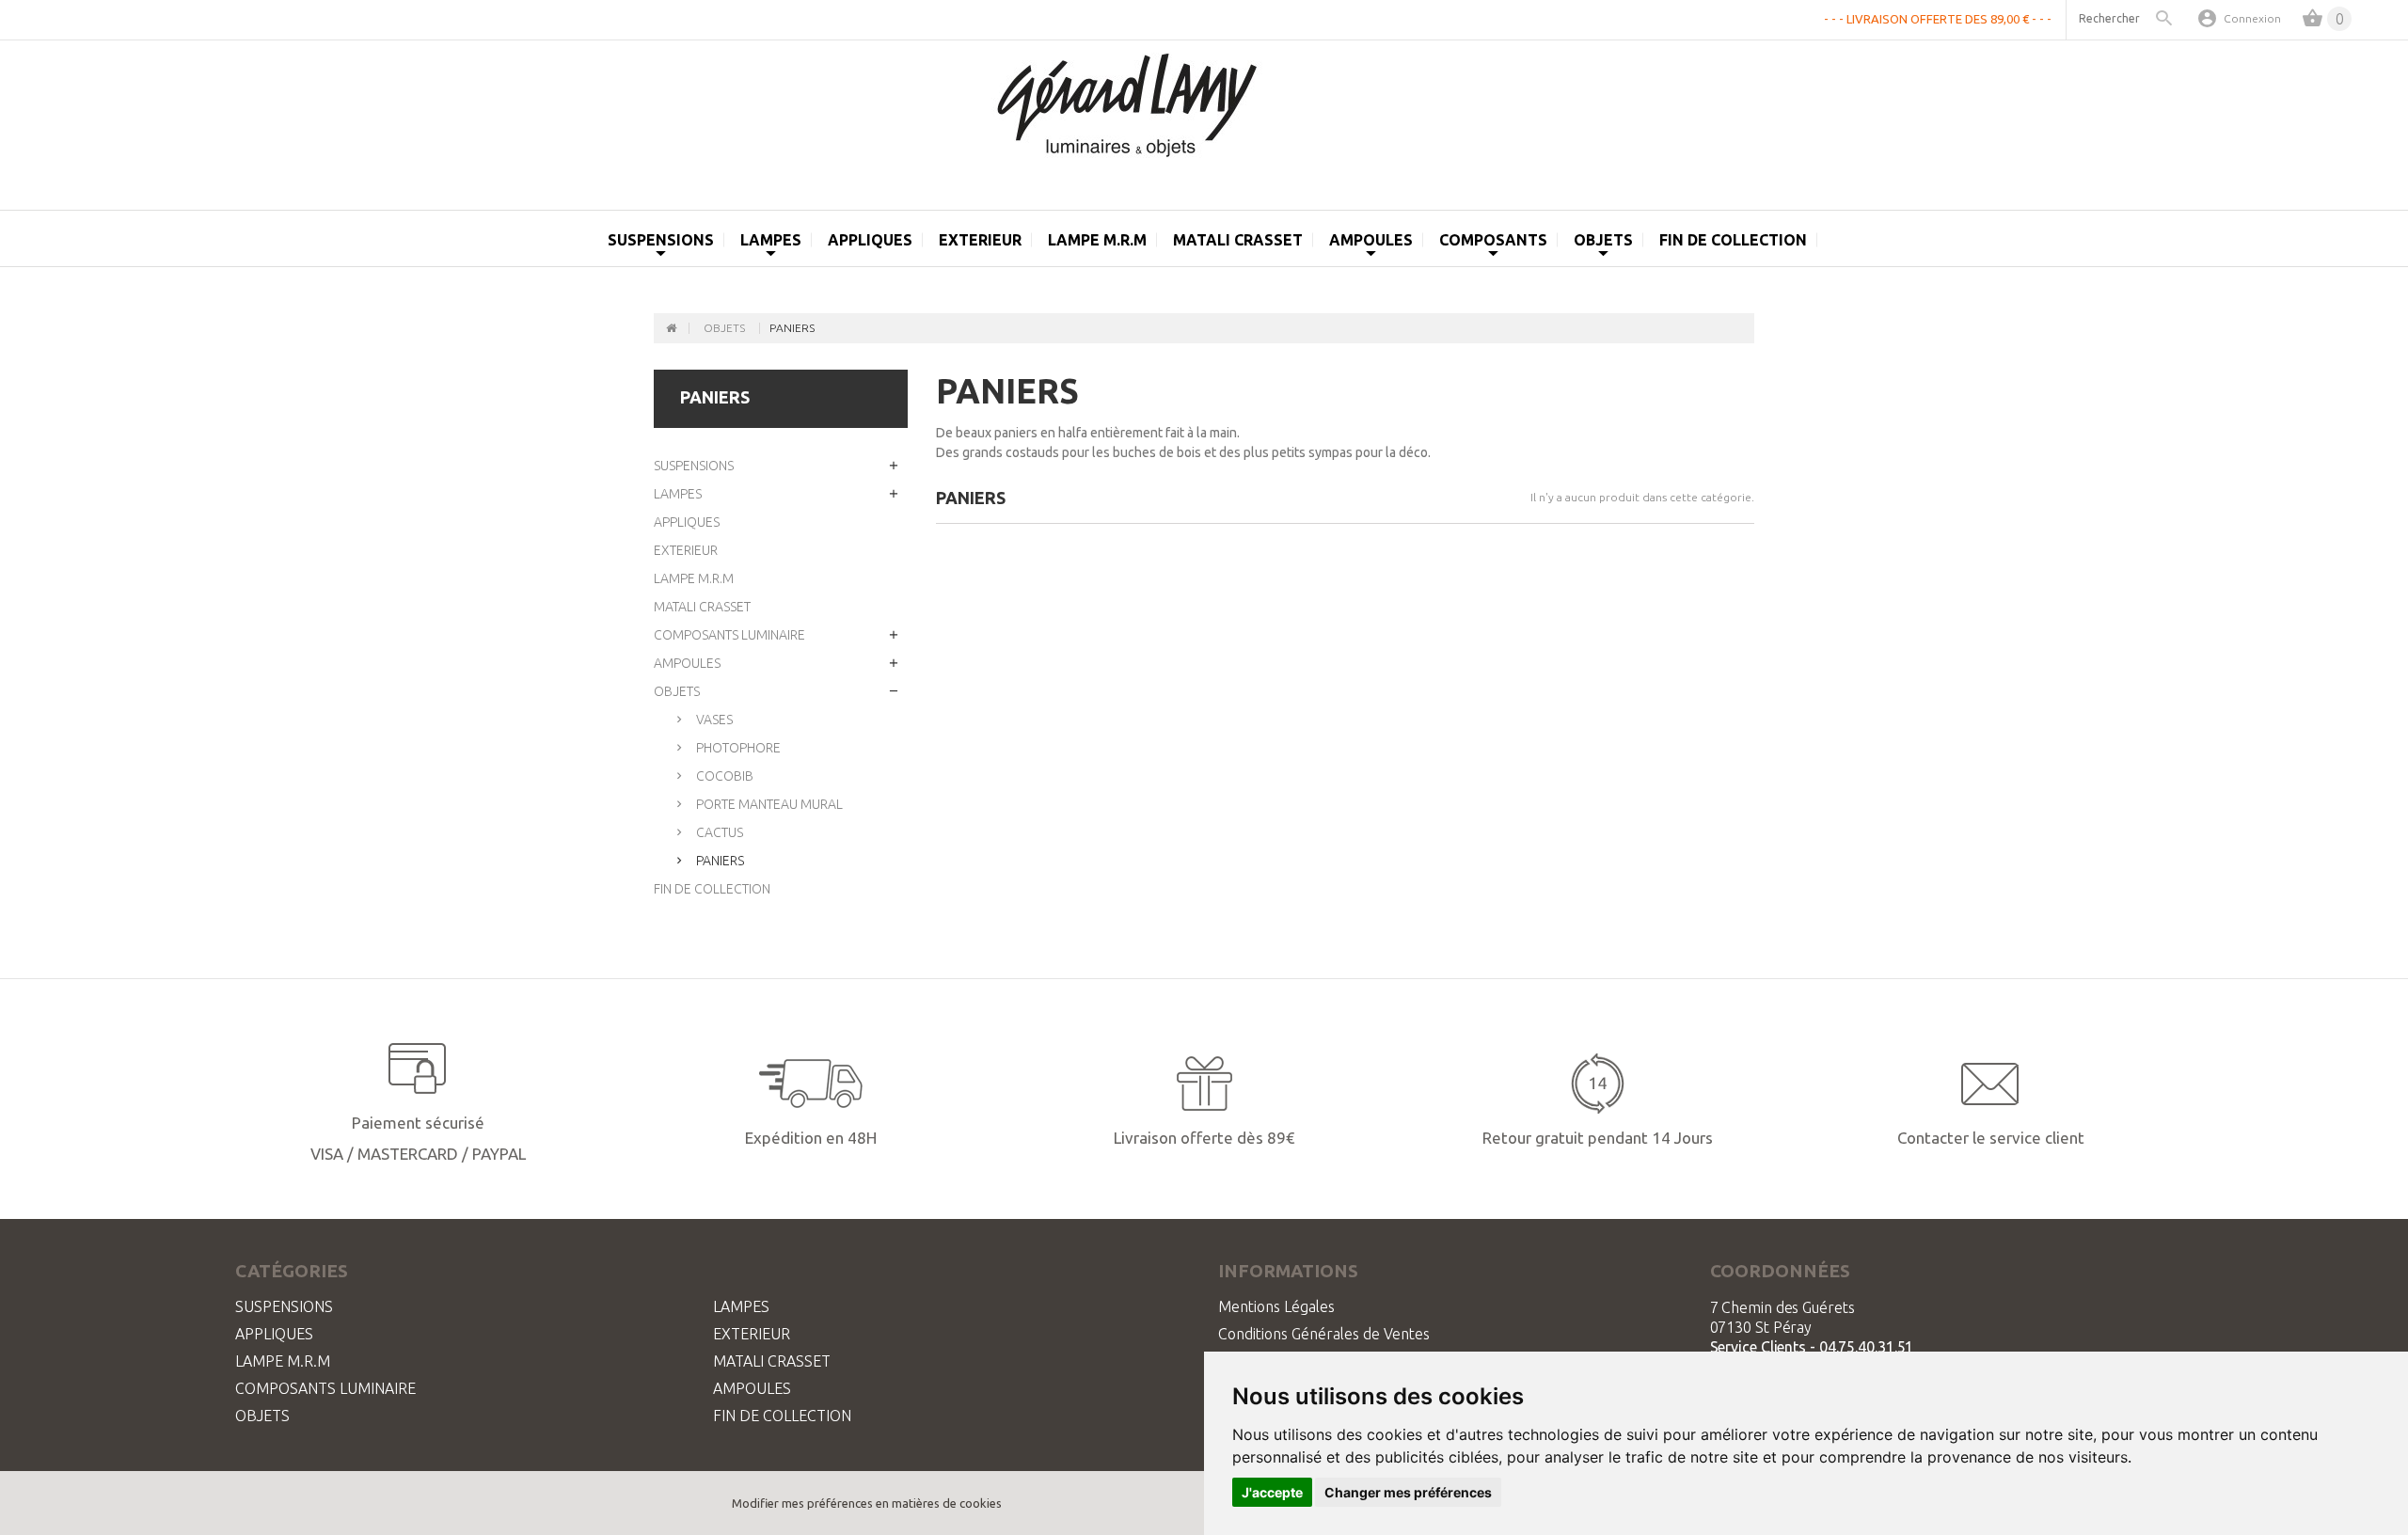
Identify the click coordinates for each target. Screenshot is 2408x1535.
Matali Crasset (1238, 240)
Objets (1603, 240)
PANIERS (719, 861)
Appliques (870, 240)
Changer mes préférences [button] (1408, 1492)
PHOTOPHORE (737, 748)
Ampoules (1371, 240)
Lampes (771, 240)
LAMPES (678, 494)
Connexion (2252, 18)
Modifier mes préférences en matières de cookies (867, 1503)
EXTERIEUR (980, 240)
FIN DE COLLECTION (1733, 240)
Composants (1493, 240)
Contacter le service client (1991, 1138)
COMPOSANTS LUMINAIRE (729, 635)
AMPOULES (687, 663)
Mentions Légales (1276, 1306)
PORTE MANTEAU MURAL (768, 804)
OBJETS (677, 691)
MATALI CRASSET (702, 607)
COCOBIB (723, 776)
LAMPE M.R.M (1097, 240)
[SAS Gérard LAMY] (1204, 116)
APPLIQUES (687, 522)
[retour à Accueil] (672, 328)
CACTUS (718, 832)
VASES (713, 720)
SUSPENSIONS (694, 466)
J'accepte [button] (1272, 1492)
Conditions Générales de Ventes (1324, 1334)
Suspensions (661, 240)
